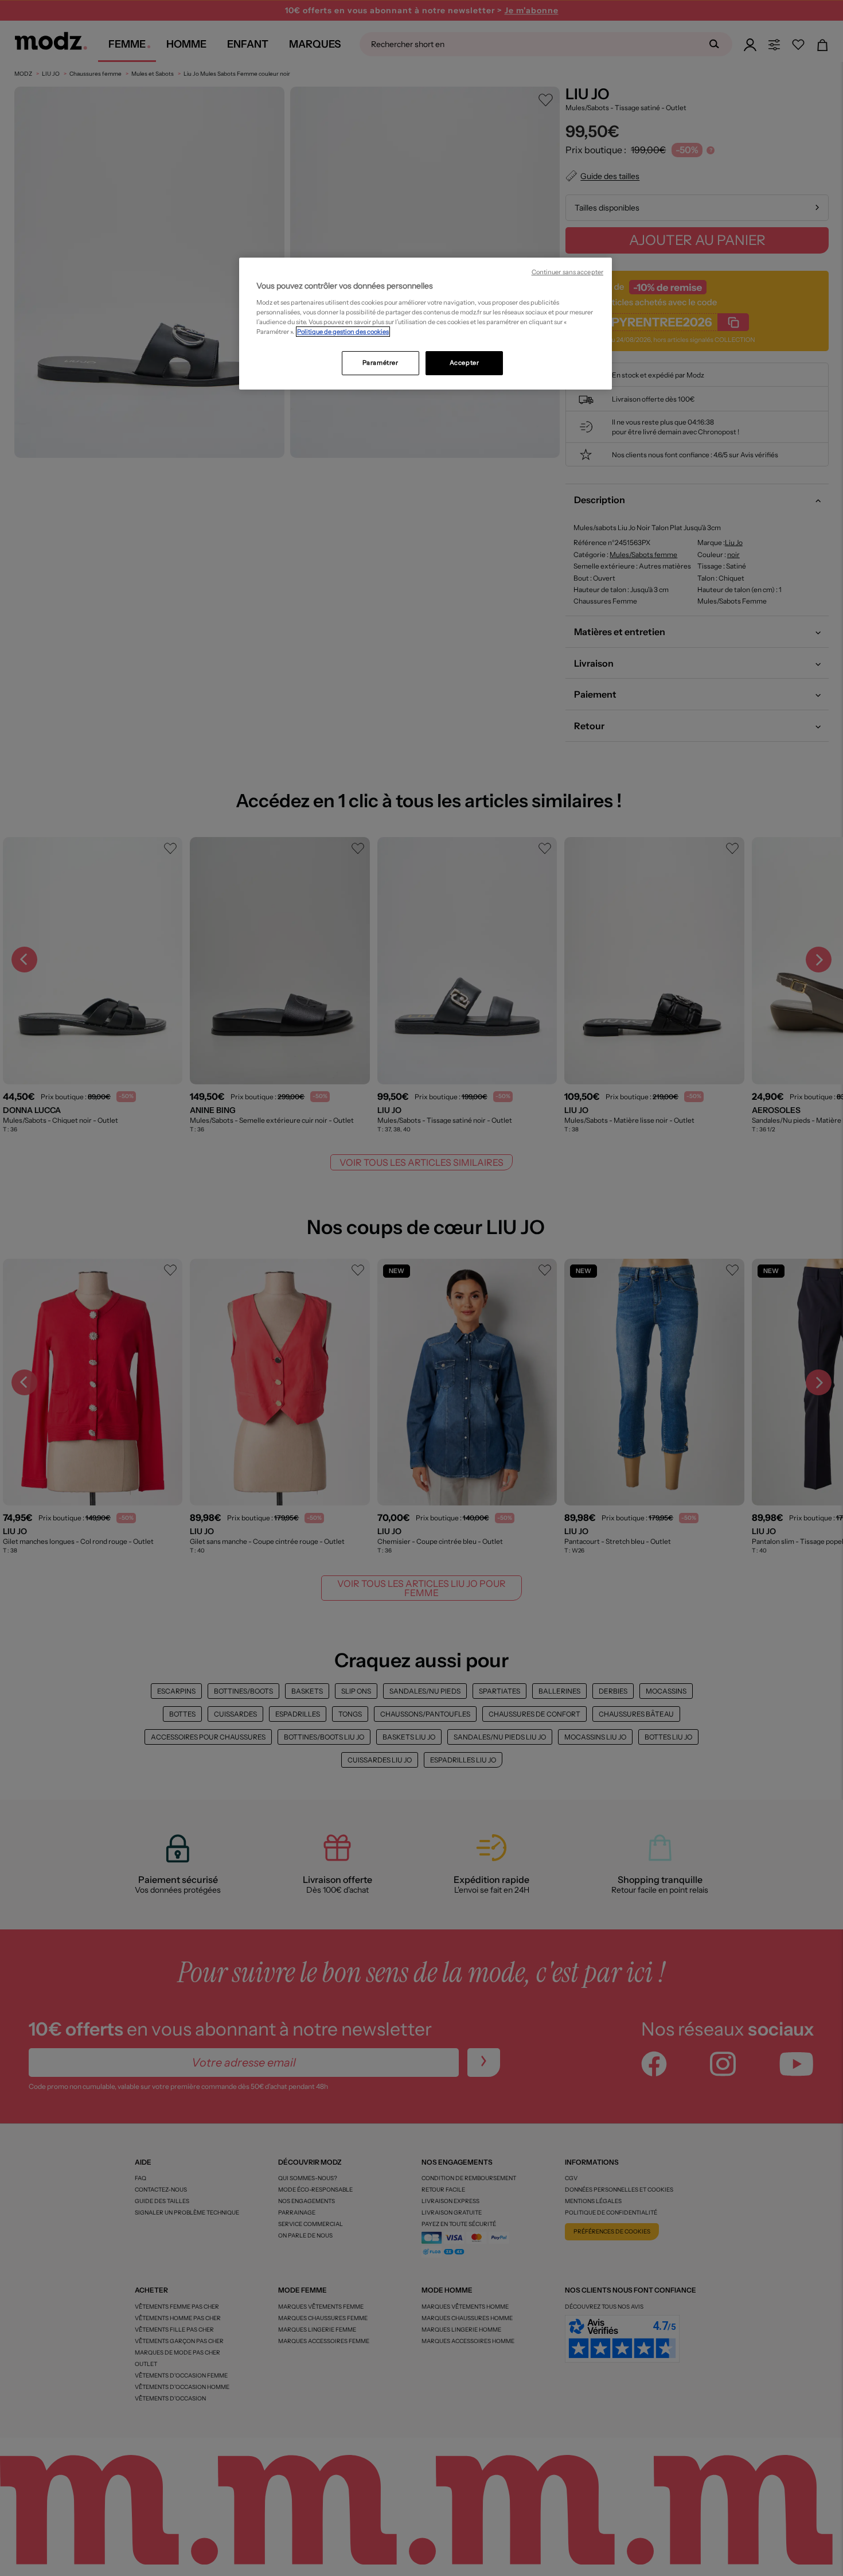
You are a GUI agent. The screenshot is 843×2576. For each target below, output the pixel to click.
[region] (426, 324)
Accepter (465, 363)
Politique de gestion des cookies (343, 332)
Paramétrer (380, 363)
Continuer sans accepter (567, 272)
